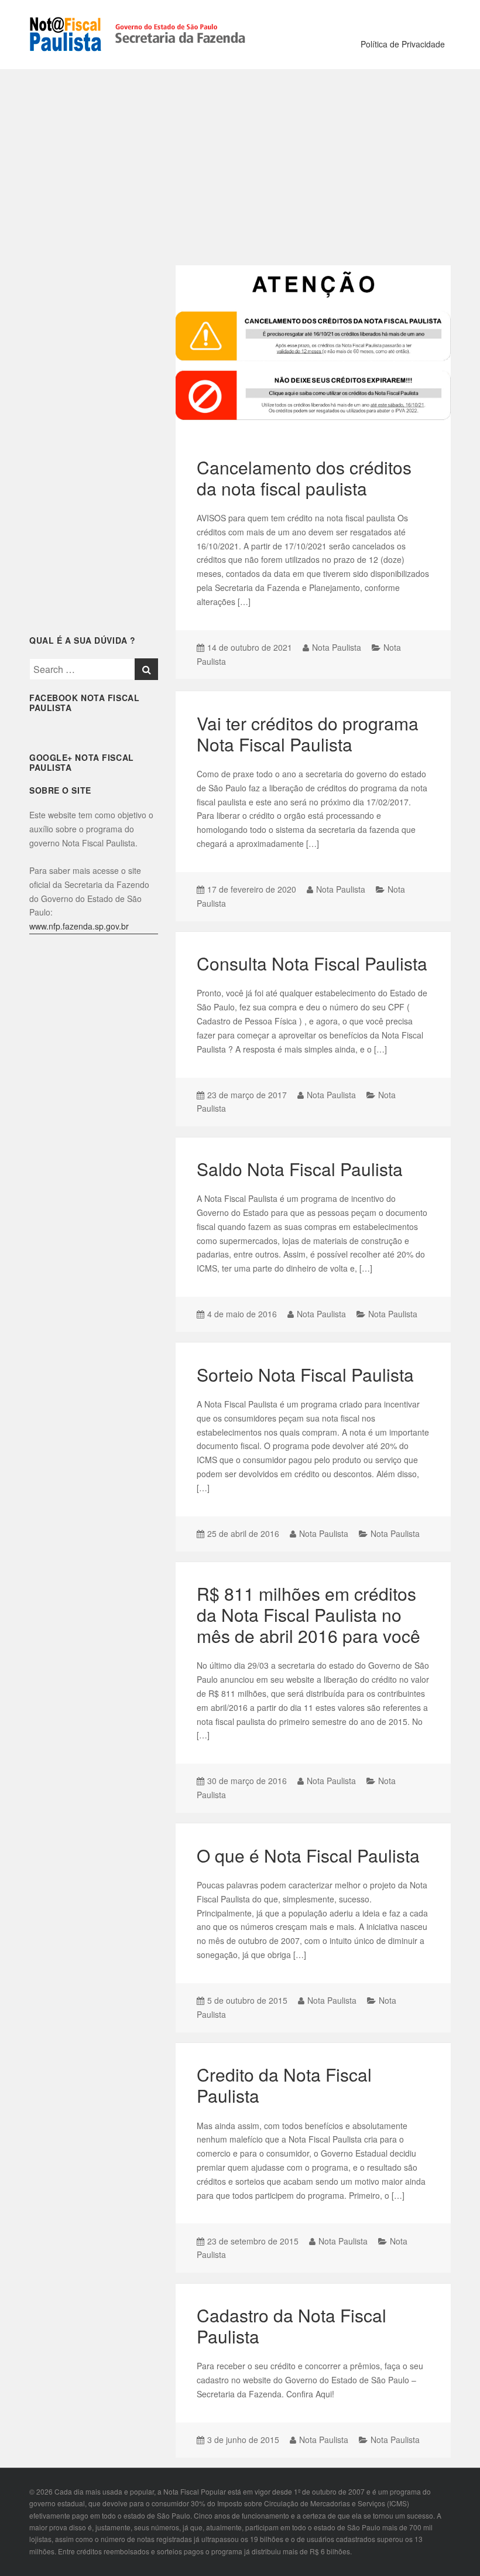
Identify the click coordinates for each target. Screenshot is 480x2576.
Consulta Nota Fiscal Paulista (312, 963)
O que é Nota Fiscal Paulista (308, 1855)
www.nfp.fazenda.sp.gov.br (79, 926)
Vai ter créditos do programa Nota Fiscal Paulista (308, 734)
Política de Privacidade (403, 44)
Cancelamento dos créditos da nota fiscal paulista (304, 478)
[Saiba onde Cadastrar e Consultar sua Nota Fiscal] (139, 33)
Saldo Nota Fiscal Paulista (300, 1169)
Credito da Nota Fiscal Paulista (284, 2085)
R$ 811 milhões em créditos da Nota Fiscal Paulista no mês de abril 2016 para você (308, 1615)
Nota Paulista (337, 647)
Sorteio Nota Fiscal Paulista (305, 1374)
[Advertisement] (240, 163)
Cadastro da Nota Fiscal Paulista (292, 2326)
